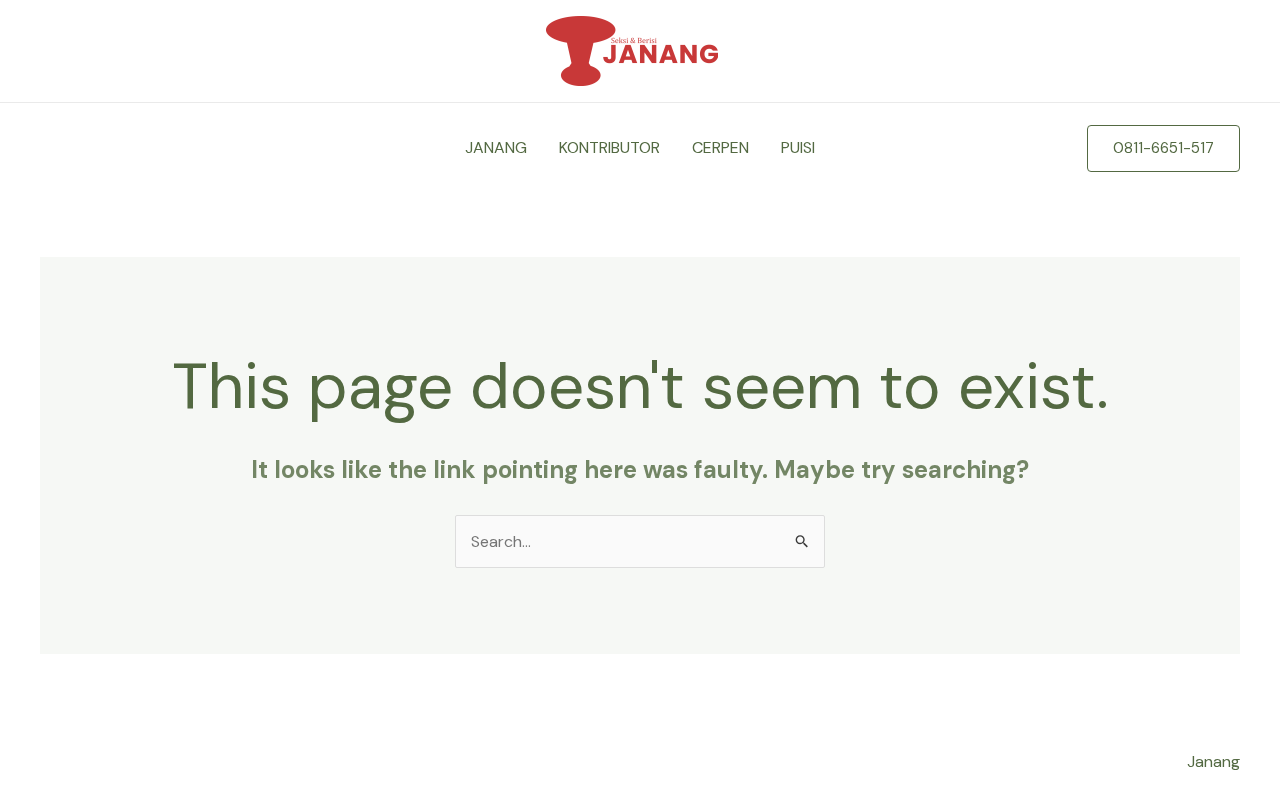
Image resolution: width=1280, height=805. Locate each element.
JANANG (496, 147)
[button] (1163, 148)
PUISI (798, 147)
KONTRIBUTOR (609, 147)
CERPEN (720, 147)
